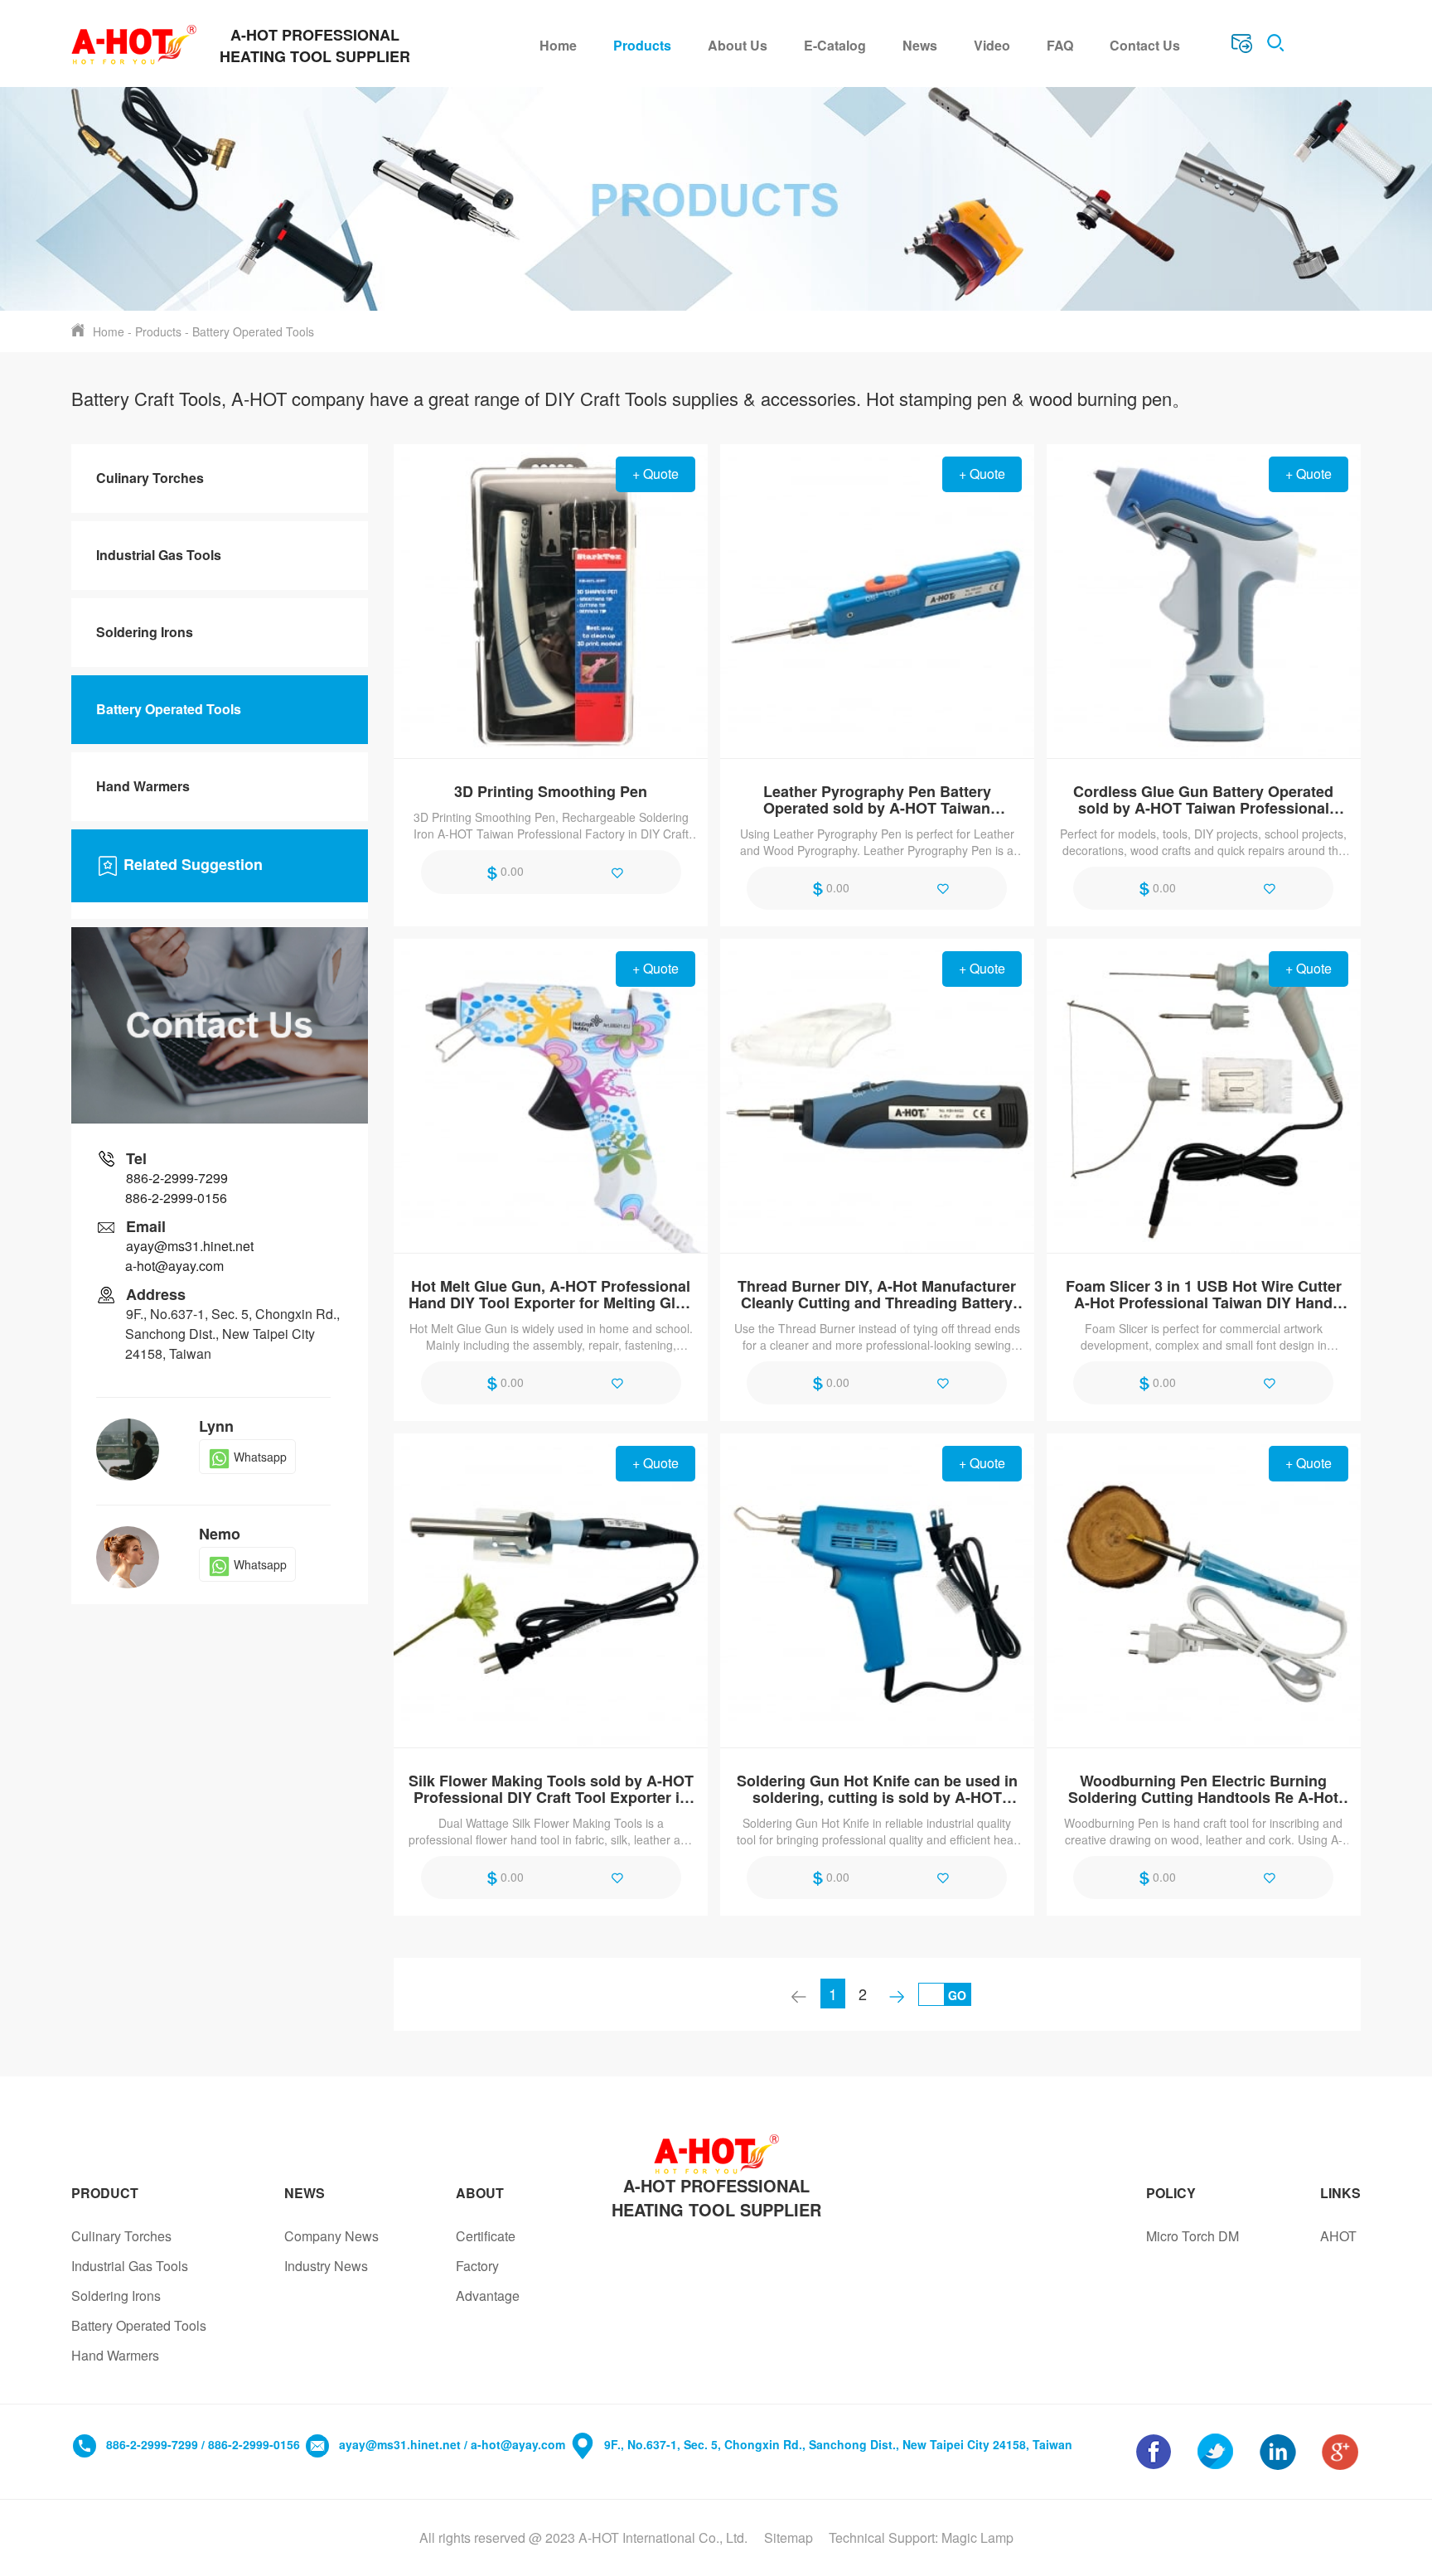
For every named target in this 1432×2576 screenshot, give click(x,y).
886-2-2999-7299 (177, 1178)
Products (642, 45)
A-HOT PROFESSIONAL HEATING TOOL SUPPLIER (716, 2197)
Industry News (326, 2266)
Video (992, 45)
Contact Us (1145, 45)
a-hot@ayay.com (174, 1266)
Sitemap (789, 2537)
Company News (331, 2236)
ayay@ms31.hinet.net (190, 1246)
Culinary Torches (150, 478)
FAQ (1060, 45)
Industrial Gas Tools (159, 555)
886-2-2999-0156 (176, 1198)
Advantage (488, 2296)
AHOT (1338, 2236)
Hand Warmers (143, 786)
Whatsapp (260, 1457)
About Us (738, 45)
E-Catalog (835, 45)
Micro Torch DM (1193, 2236)
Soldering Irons (145, 632)
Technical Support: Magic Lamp (921, 2537)
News (920, 45)
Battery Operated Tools (253, 331)
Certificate (486, 2236)
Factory (477, 2266)
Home (558, 45)
